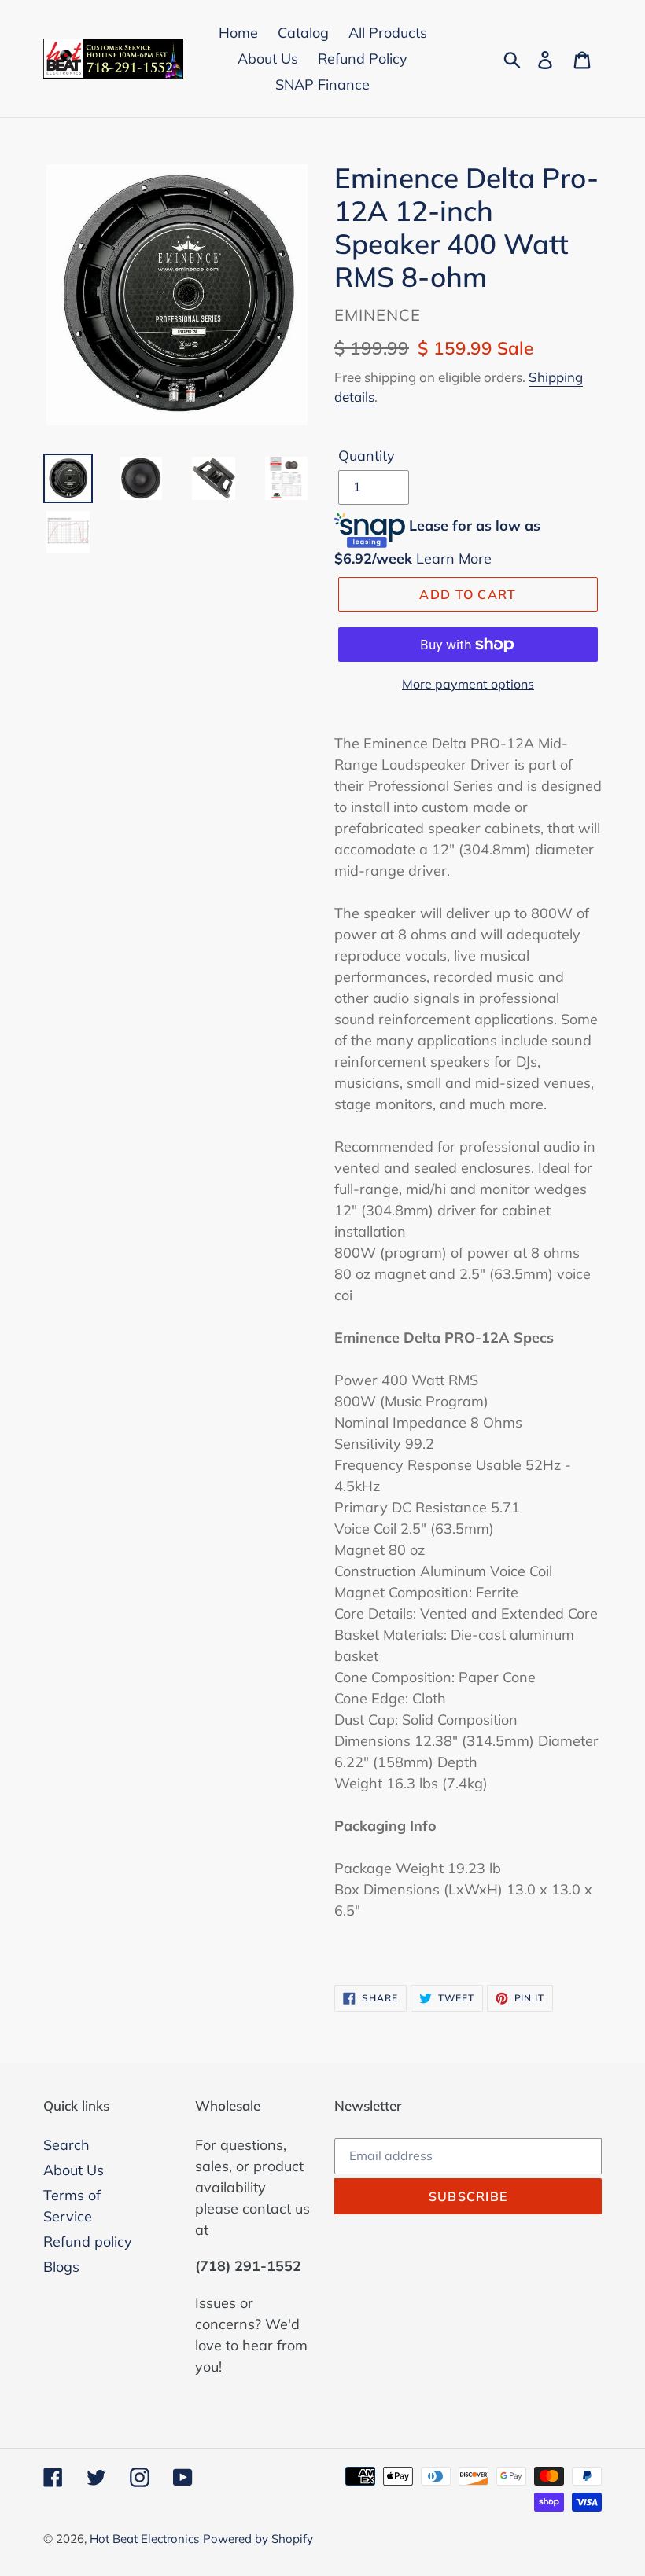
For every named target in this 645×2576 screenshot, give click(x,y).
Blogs (61, 2267)
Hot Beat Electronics (144, 2539)
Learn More (454, 559)
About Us (74, 2170)
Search (66, 2145)
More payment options (468, 684)
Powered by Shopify (258, 2539)
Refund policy (88, 2242)
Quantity (367, 456)
